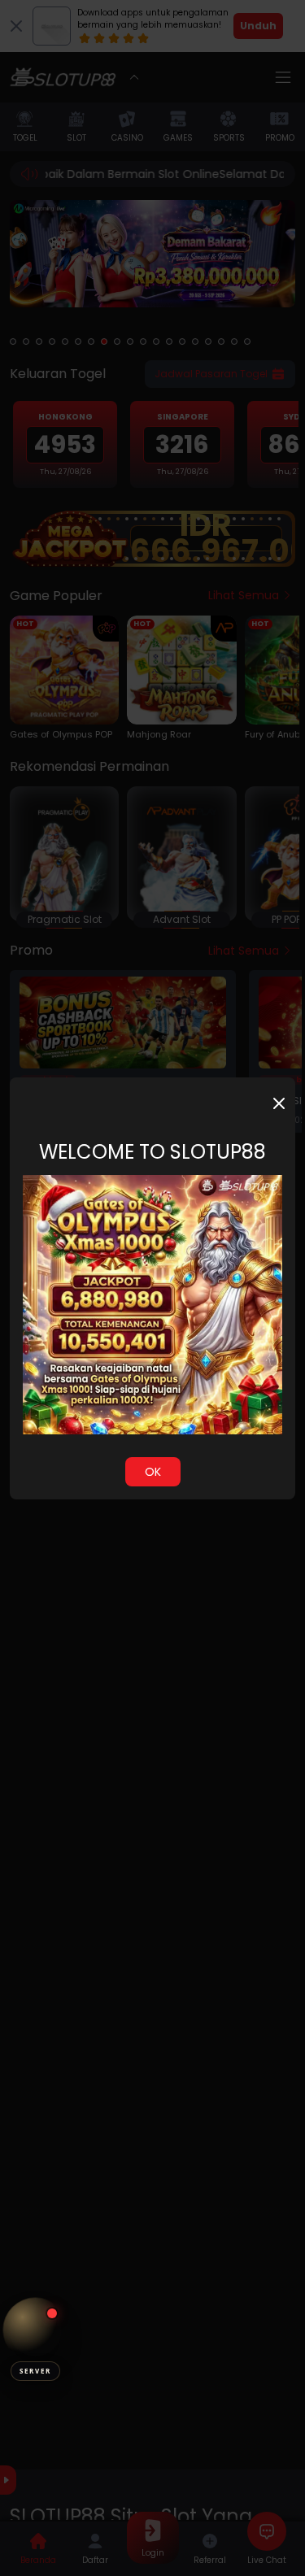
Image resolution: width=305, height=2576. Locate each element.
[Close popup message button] (279, 1103)
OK (153, 1472)
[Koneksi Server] (35, 2330)
